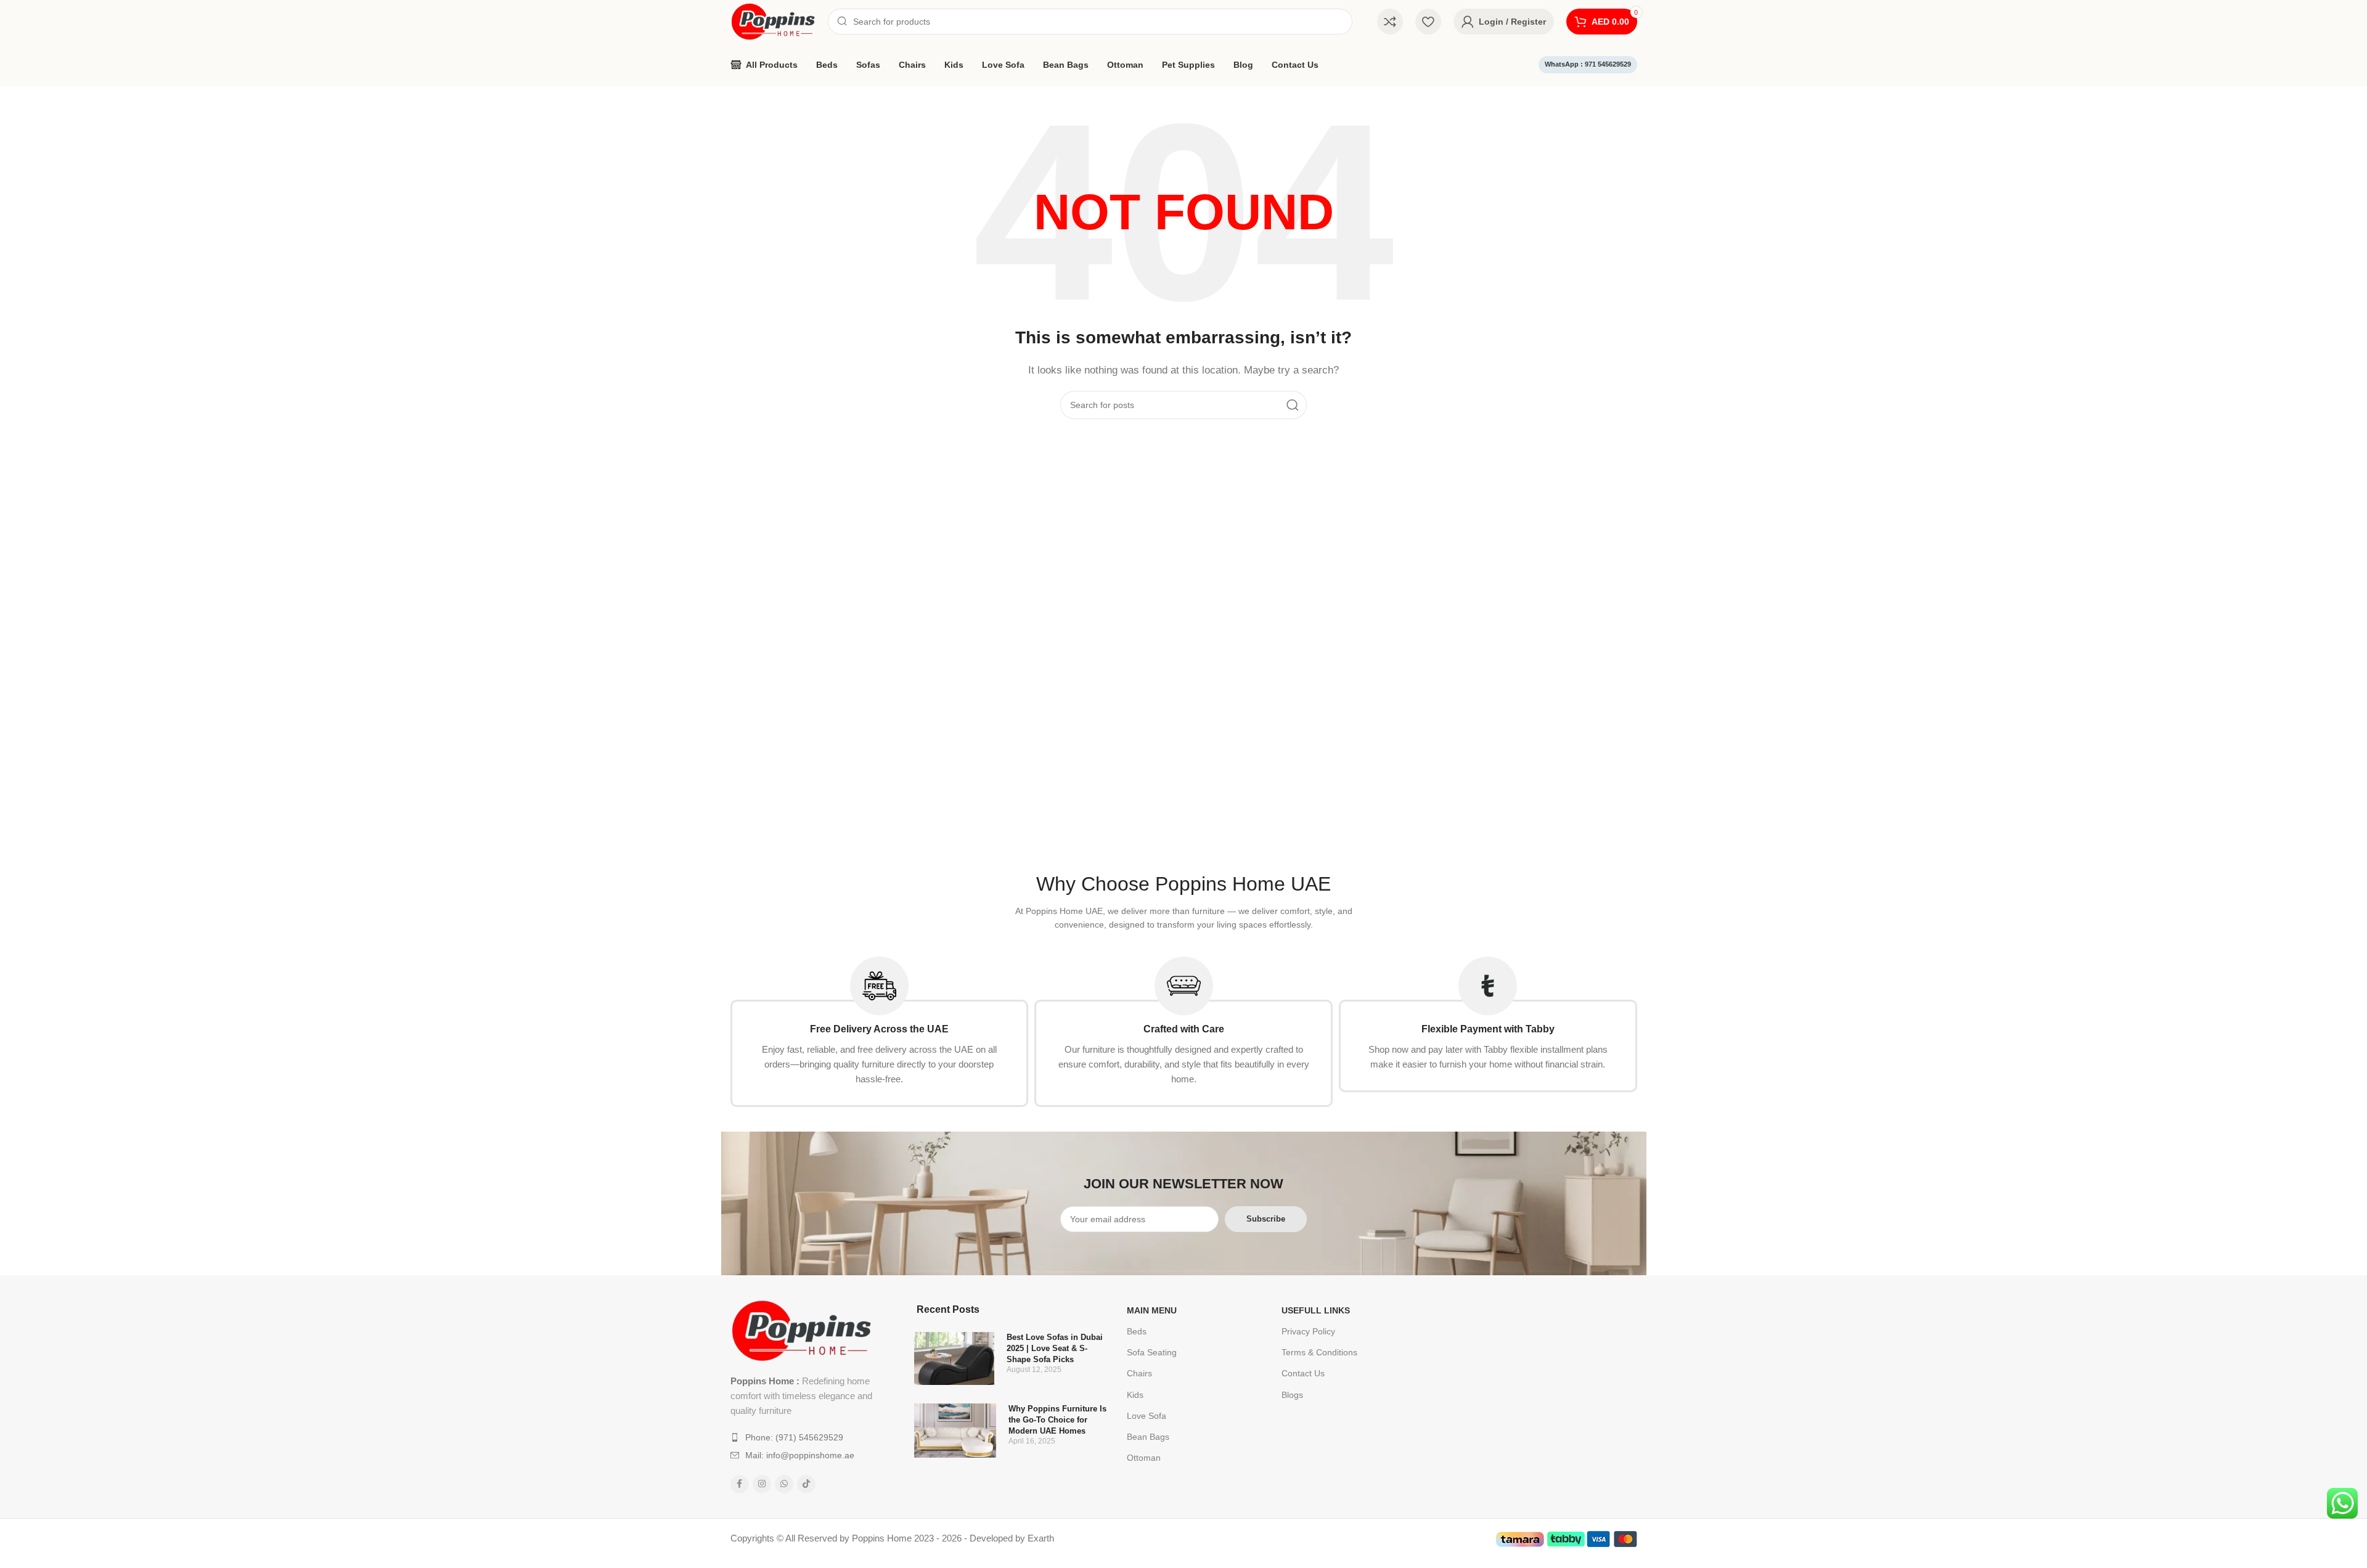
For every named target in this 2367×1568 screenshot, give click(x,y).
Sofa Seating (1152, 1352)
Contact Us (1303, 1373)
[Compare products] (1390, 22)
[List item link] (802, 1437)
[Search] (1293, 405)
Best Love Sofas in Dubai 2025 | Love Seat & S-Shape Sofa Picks (1055, 1348)
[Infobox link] (880, 1032)
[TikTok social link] (806, 1484)
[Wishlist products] (1428, 22)
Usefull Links (1316, 1310)
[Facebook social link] (740, 1484)
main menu (1152, 1310)
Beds (1137, 1331)
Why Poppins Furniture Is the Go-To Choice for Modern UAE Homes (1057, 1420)
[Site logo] (773, 21)
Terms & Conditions (1319, 1352)
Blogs (1292, 1395)
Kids (1135, 1395)
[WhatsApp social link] (784, 1484)
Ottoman (1144, 1458)
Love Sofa (1147, 1416)
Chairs (1139, 1373)
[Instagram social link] (762, 1484)
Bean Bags (1148, 1437)
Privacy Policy (1308, 1331)
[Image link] (801, 1330)
